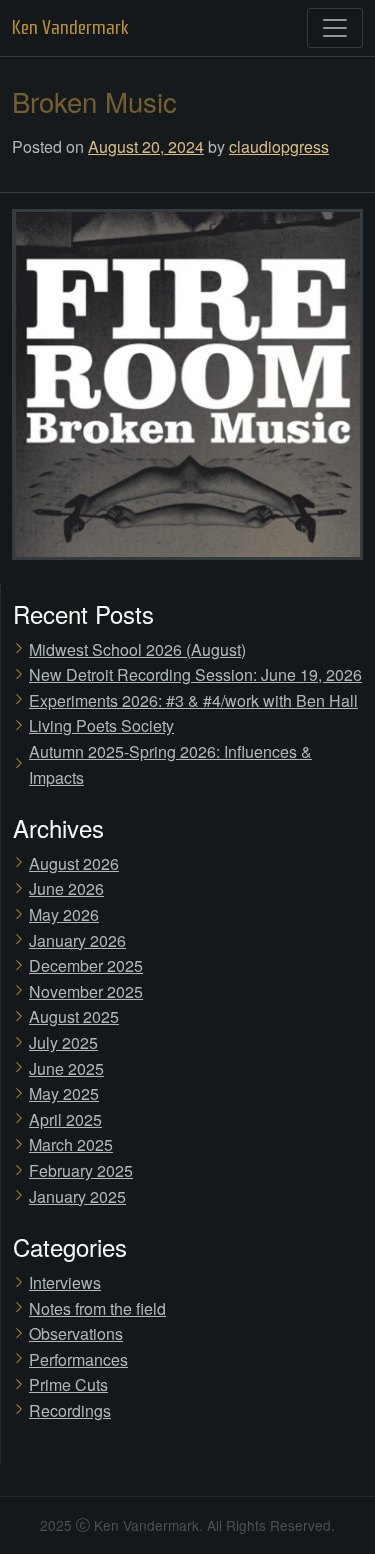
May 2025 (64, 1093)
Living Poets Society (101, 725)
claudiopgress (279, 146)
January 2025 (77, 1196)
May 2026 (64, 914)
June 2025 (66, 1068)
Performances (78, 1359)
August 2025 (74, 1016)
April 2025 (65, 1119)
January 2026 (77, 940)
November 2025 (86, 991)
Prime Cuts (68, 1384)
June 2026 (66, 888)
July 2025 (63, 1042)
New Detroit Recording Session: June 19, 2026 (195, 674)
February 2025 (81, 1170)
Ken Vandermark (70, 27)
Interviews (65, 1282)
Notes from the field (97, 1308)
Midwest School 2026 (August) (137, 649)
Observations (76, 1333)
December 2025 (86, 965)
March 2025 (71, 1144)
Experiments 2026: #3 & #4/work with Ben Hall (193, 700)
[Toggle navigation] (335, 28)
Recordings (70, 1410)
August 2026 (74, 863)
